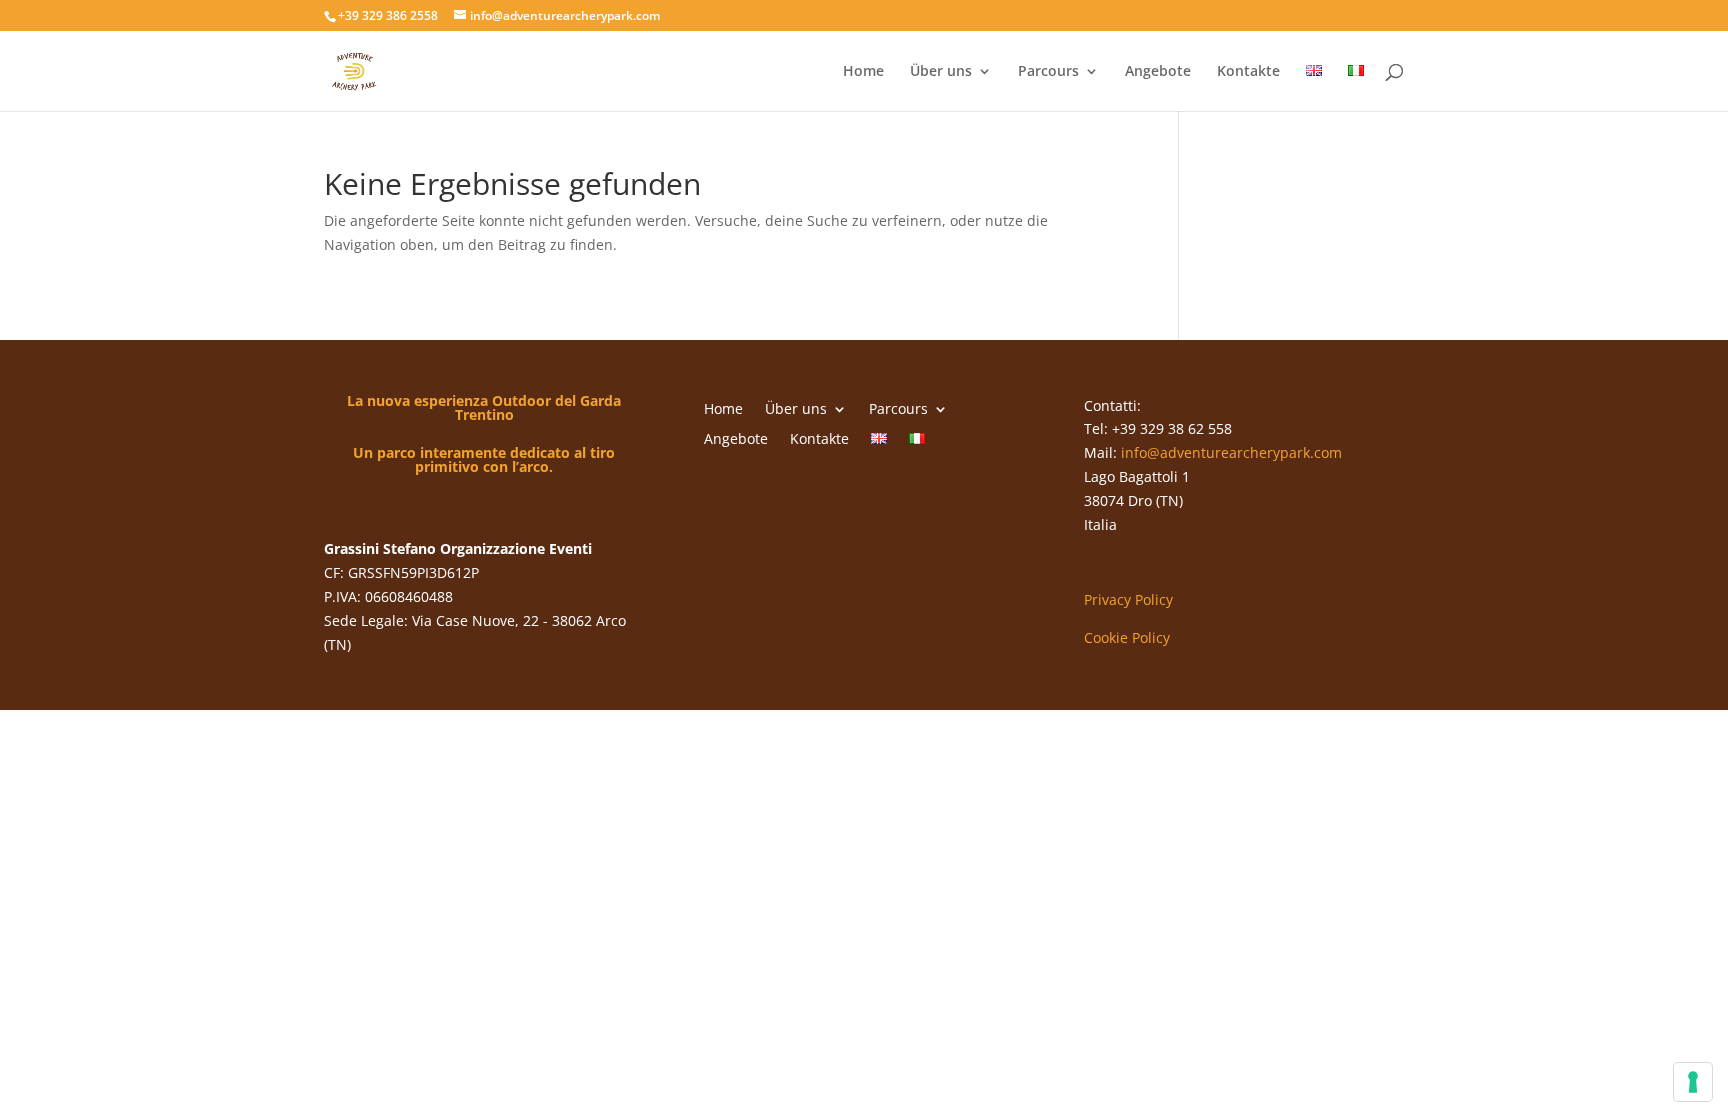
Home (863, 72)
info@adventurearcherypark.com (1231, 452)
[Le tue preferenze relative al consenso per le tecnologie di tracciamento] (1693, 1082)
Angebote (1158, 72)
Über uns (941, 72)
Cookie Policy (1127, 637)
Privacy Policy (1128, 599)
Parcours (1048, 72)
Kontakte (1248, 72)
